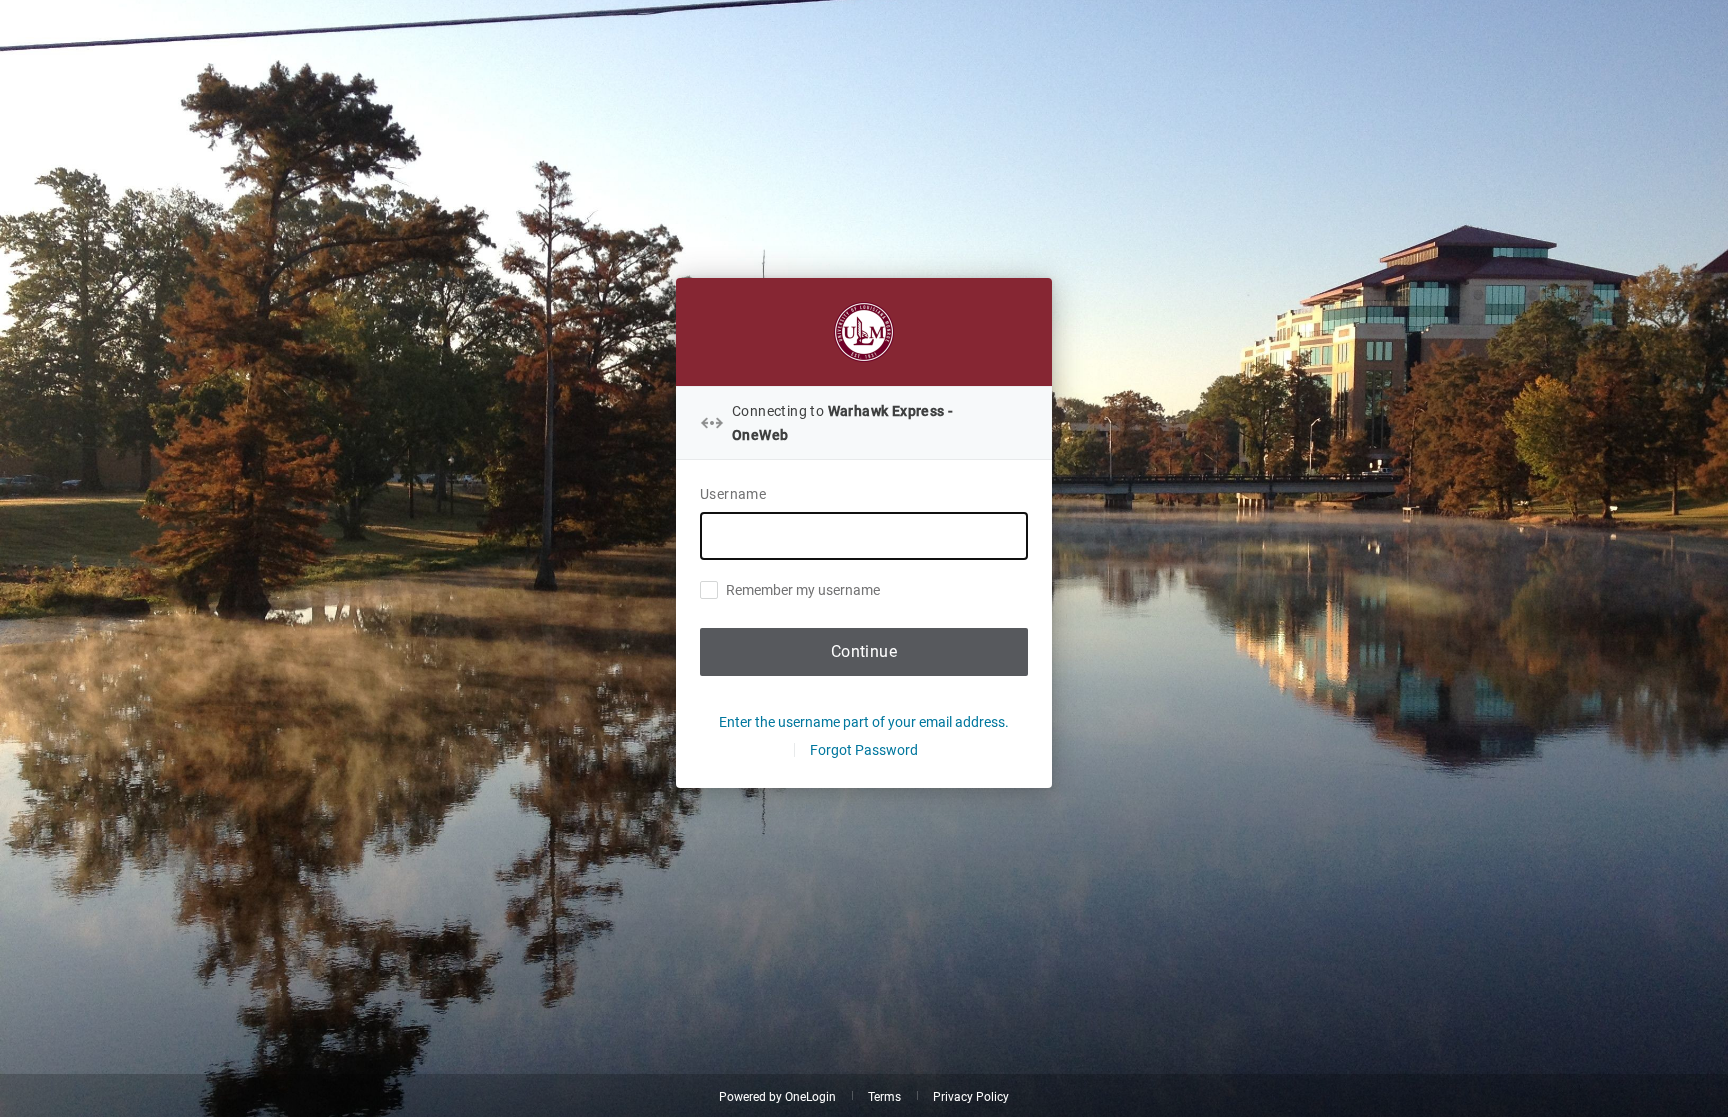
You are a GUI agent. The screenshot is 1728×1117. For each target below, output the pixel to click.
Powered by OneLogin (777, 1097)
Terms (884, 1097)
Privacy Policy (971, 1097)
